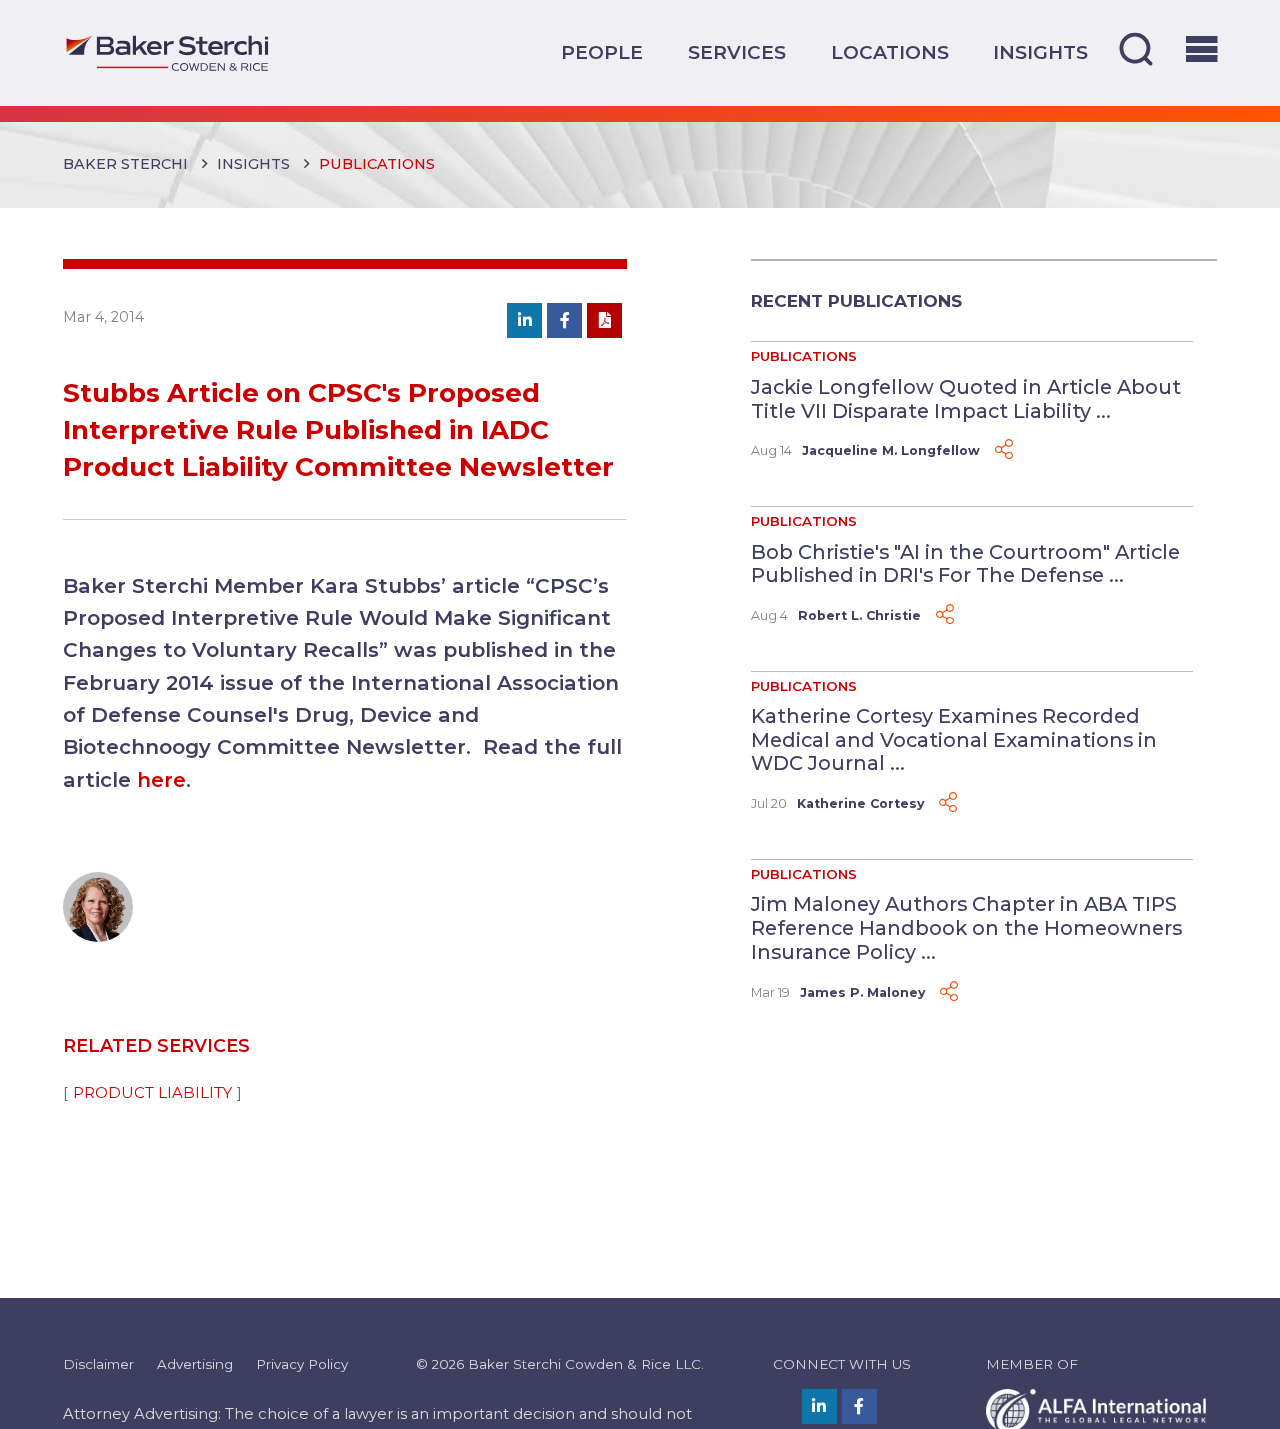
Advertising (195, 1364)
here (161, 779)
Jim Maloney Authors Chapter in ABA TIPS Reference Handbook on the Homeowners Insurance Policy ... (966, 927)
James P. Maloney (862, 992)
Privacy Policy (302, 1364)
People (602, 52)
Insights (1040, 52)
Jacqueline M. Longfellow (891, 450)
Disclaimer (98, 1364)
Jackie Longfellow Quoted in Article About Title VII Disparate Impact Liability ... (966, 399)
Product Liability (152, 1092)
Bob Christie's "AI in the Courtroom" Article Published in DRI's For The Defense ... (965, 564)
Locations (890, 52)
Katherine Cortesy (860, 803)
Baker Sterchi (125, 164)
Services (737, 52)
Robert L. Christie (859, 615)
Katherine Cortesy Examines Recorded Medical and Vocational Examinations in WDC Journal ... (954, 739)
